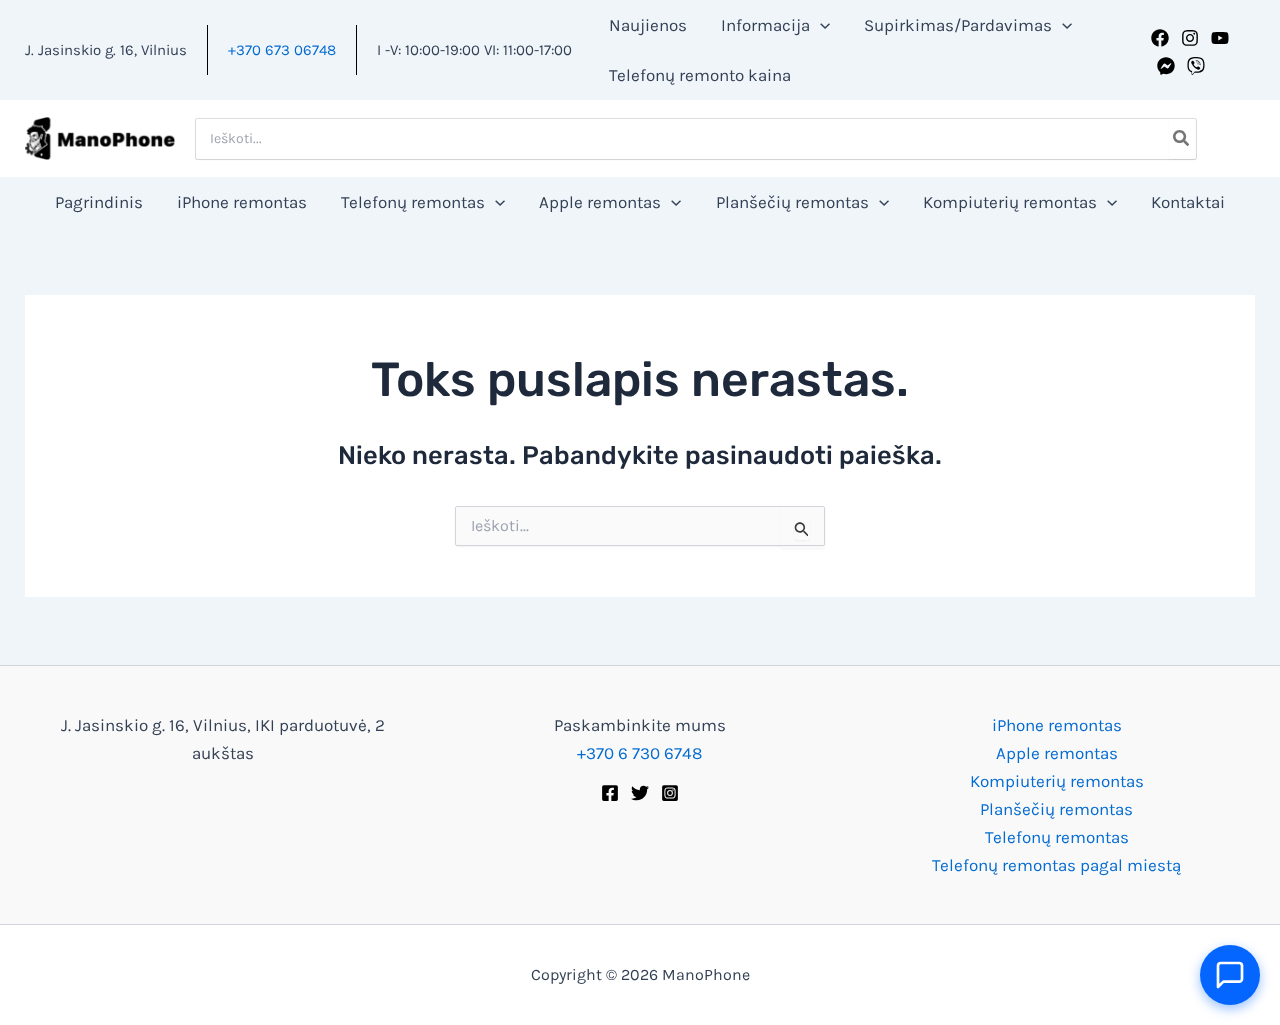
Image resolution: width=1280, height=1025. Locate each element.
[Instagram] (1190, 38)
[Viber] (1196, 66)
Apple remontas (1057, 753)
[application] (820, 25)
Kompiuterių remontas (1057, 781)
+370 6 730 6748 (639, 753)
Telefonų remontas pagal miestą (1056, 865)
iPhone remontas (1057, 725)
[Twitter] (640, 793)
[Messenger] (1166, 66)
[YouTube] (1220, 38)
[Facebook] (1160, 38)
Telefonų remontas (1057, 837)
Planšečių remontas (1056, 809)
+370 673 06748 (282, 50)
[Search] (1182, 139)
